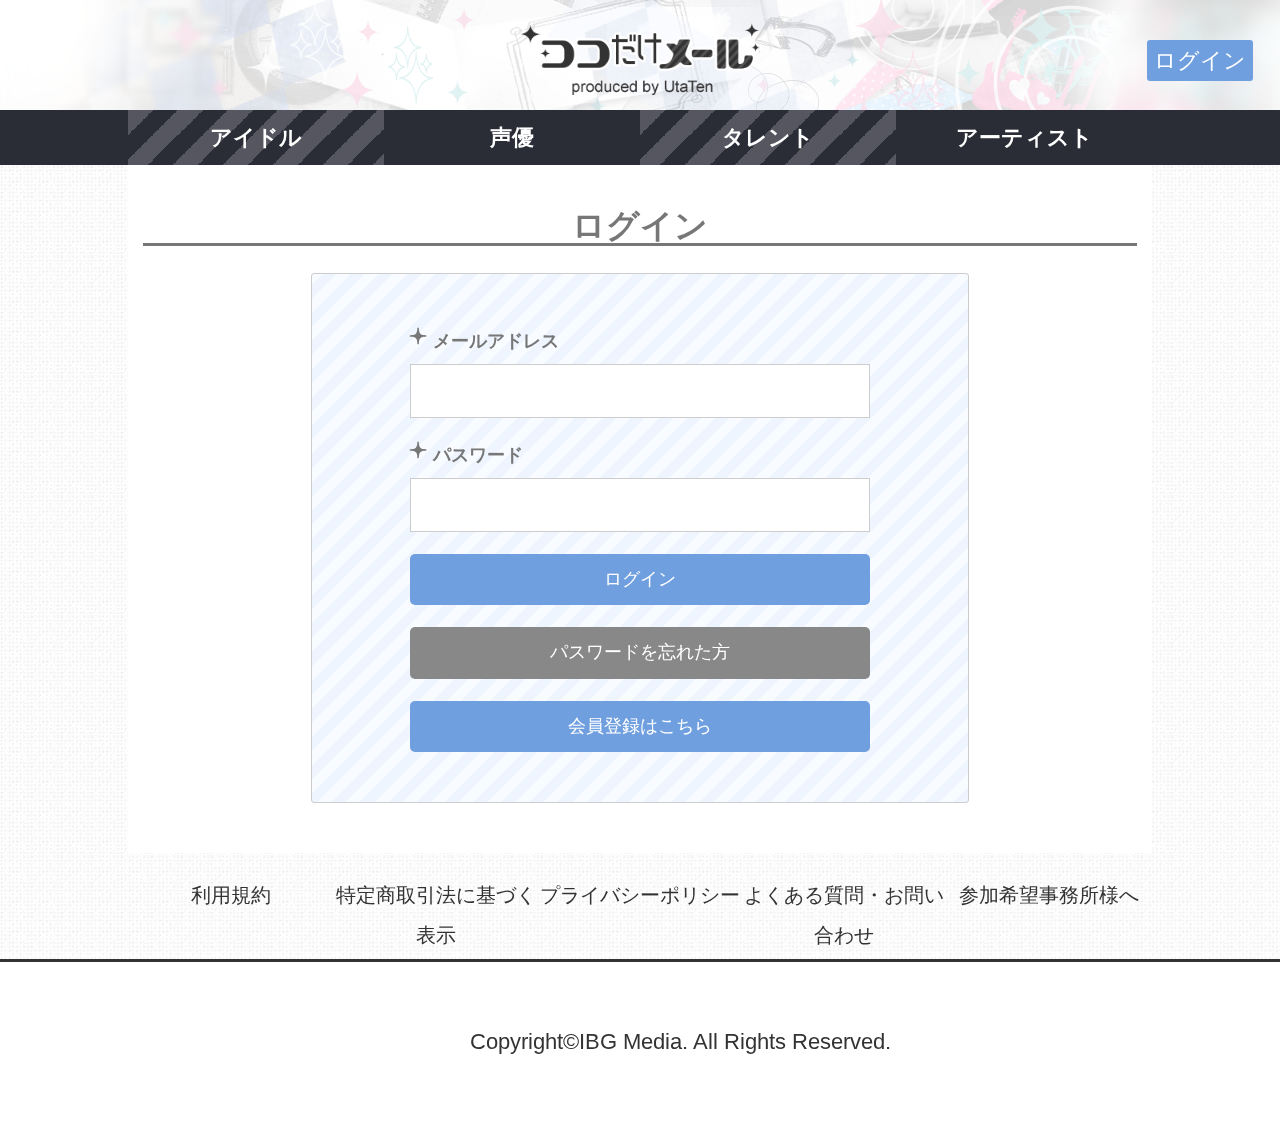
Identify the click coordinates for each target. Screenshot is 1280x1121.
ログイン (1200, 60)
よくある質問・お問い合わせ (844, 915)
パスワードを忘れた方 (640, 652)
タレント (768, 137)
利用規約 (231, 895)
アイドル (256, 137)
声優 (512, 137)
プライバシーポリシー (640, 895)
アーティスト (1024, 137)
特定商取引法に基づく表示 (436, 915)
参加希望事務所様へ (1049, 895)
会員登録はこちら (640, 726)
